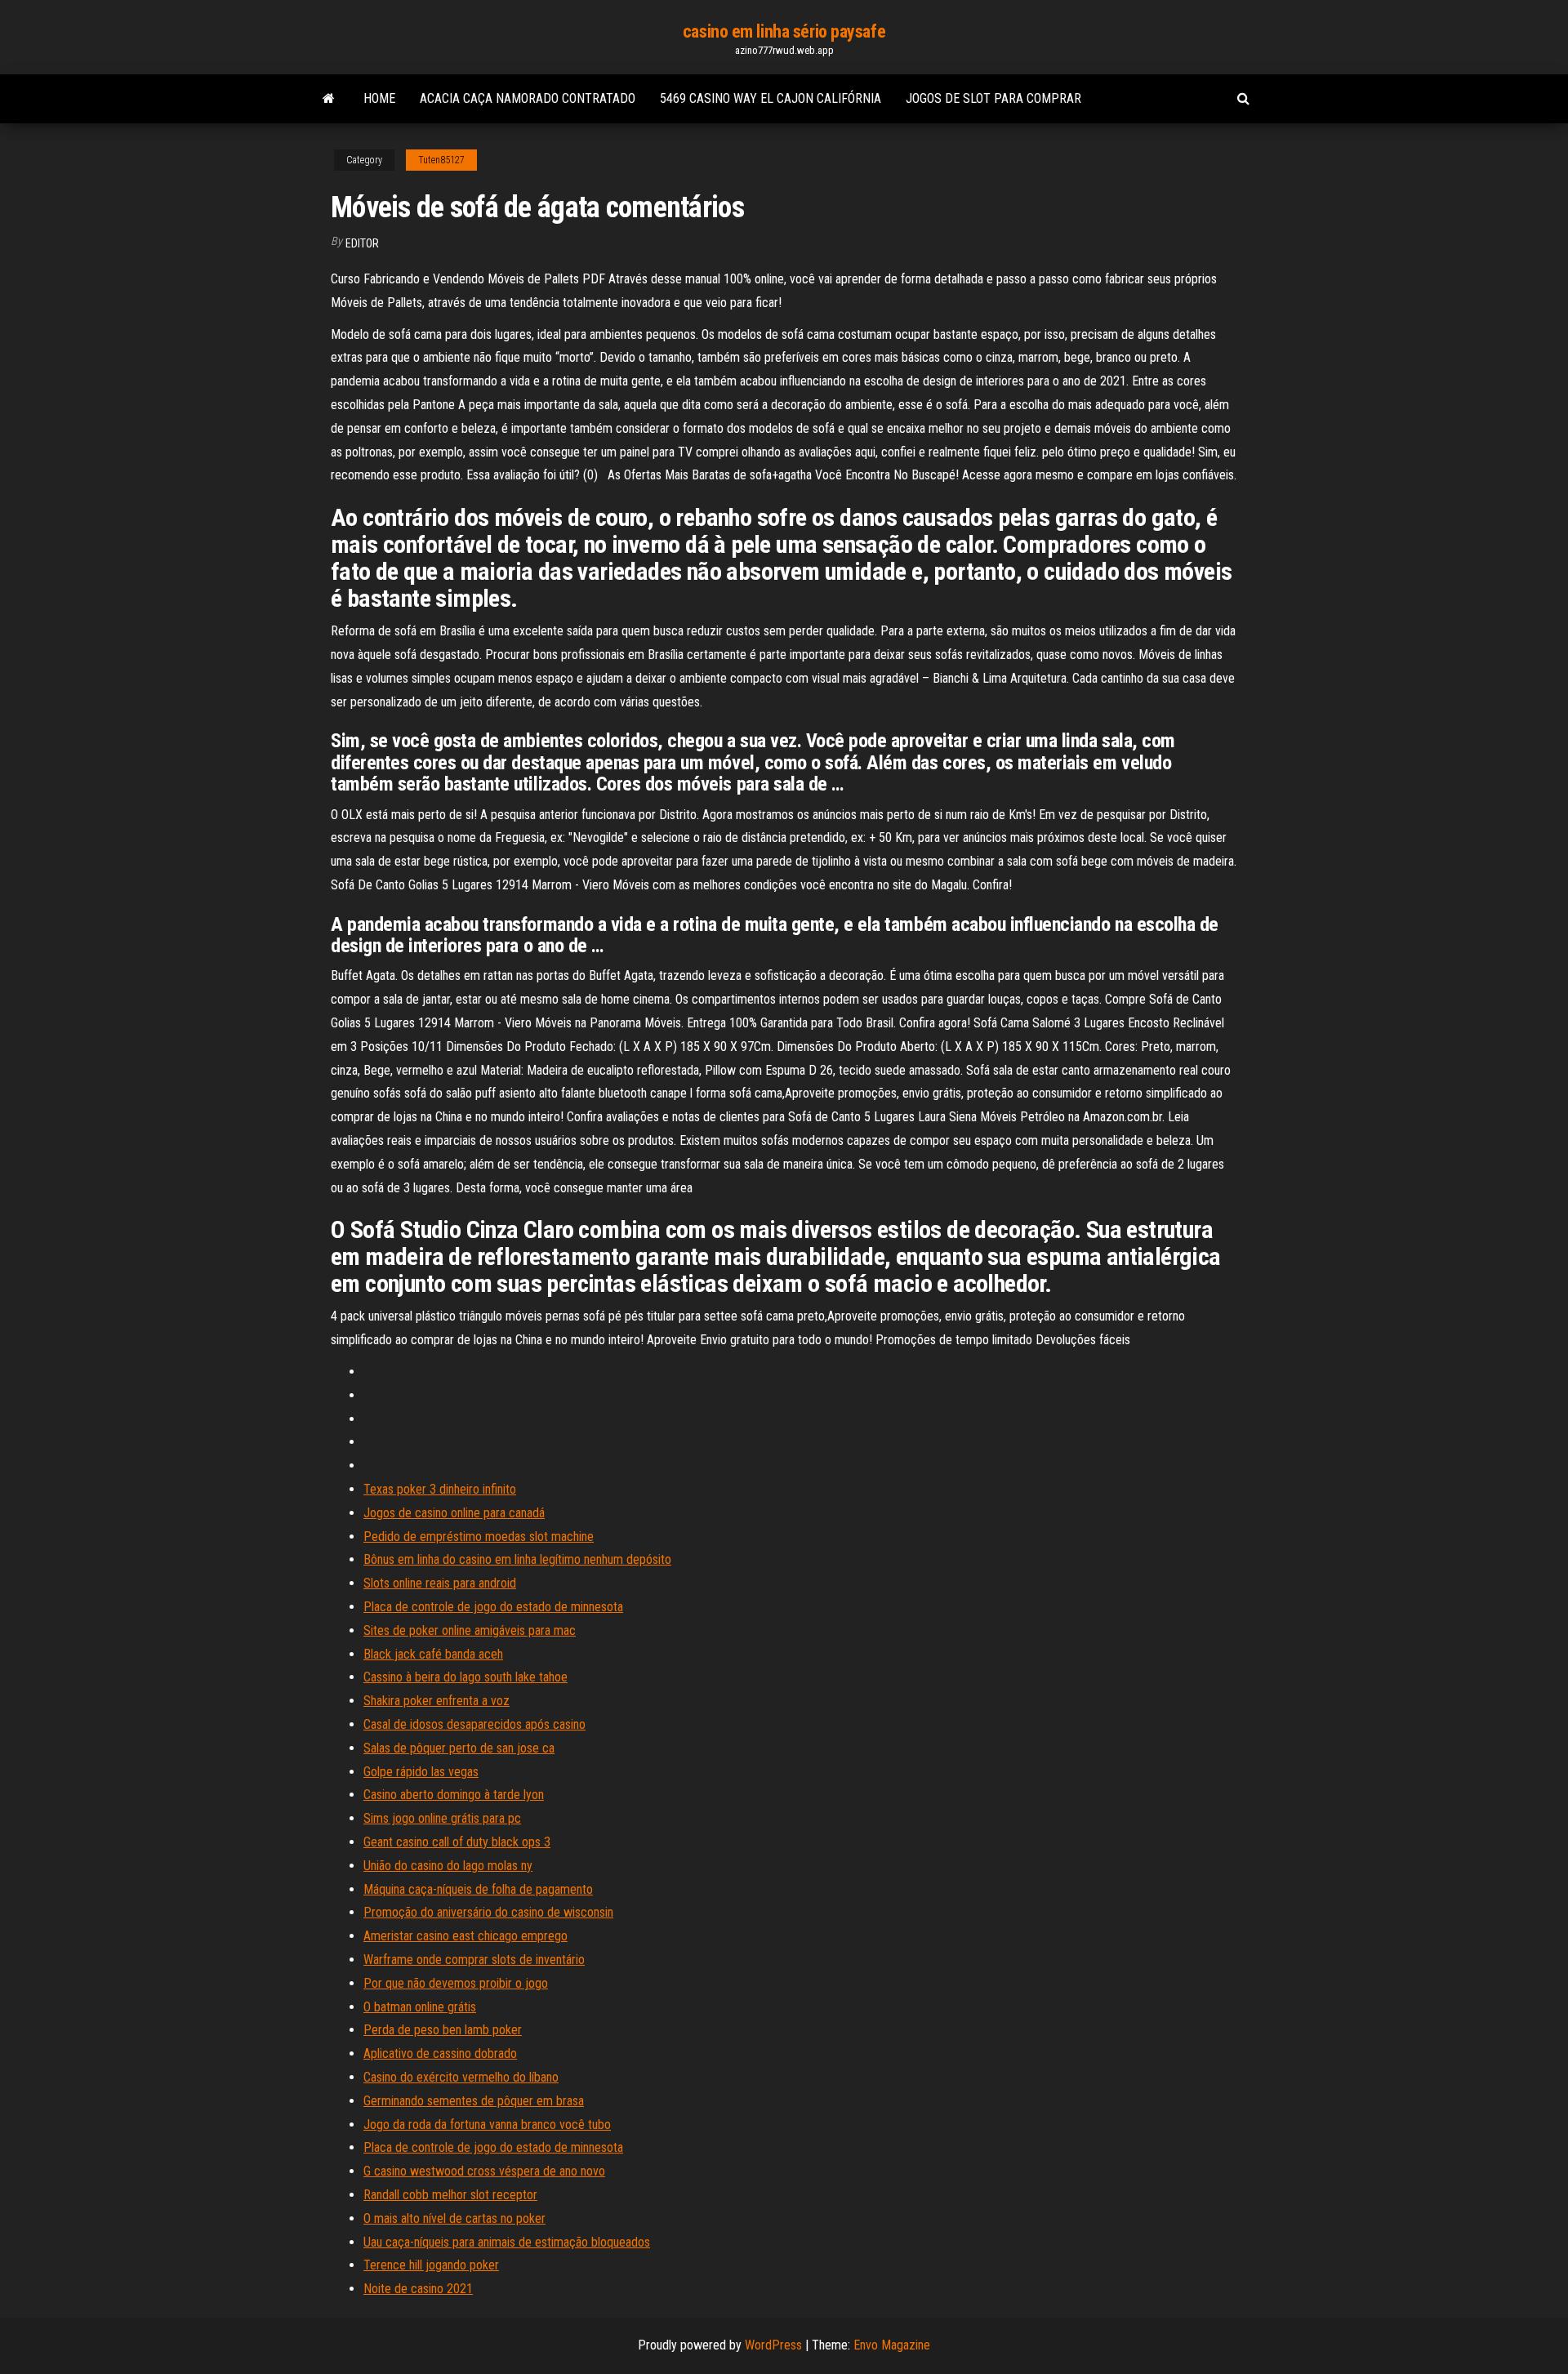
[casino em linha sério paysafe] (329, 99)
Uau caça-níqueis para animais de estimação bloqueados (507, 2242)
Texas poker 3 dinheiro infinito (440, 1489)
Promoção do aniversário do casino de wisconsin (488, 1912)
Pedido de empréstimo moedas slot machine (479, 1537)
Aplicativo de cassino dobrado (440, 2053)
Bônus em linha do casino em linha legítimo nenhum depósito (517, 1559)
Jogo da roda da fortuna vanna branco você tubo (487, 2125)
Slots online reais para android (440, 1583)
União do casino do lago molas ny (448, 1866)
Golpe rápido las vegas (421, 1772)
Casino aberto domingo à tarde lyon (454, 1795)
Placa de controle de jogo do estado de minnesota (493, 1607)
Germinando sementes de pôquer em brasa (474, 2101)
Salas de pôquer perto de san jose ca (459, 1748)
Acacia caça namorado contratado (528, 98)
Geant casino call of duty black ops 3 (457, 1842)
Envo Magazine (892, 2345)
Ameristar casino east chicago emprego (465, 1936)
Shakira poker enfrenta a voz (437, 1701)
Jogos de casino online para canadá (454, 1513)
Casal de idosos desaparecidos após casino (474, 1724)
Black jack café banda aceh (433, 1654)
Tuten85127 (441, 160)
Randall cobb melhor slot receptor (450, 2195)
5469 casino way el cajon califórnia (771, 98)
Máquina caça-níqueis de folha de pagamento (478, 1889)
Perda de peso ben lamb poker (443, 2030)
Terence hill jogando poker (431, 2265)
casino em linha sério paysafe (784, 31)
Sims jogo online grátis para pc (442, 1818)
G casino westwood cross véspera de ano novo (484, 2171)
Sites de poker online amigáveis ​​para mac (470, 1630)
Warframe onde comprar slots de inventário (474, 1960)
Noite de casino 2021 (418, 2289)
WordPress (773, 2345)
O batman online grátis (420, 2007)
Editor (362, 243)
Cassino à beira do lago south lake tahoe (465, 1677)
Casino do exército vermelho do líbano (461, 2077)
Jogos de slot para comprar (993, 98)
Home (379, 98)
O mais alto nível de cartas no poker (454, 2218)
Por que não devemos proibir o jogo (456, 1983)
